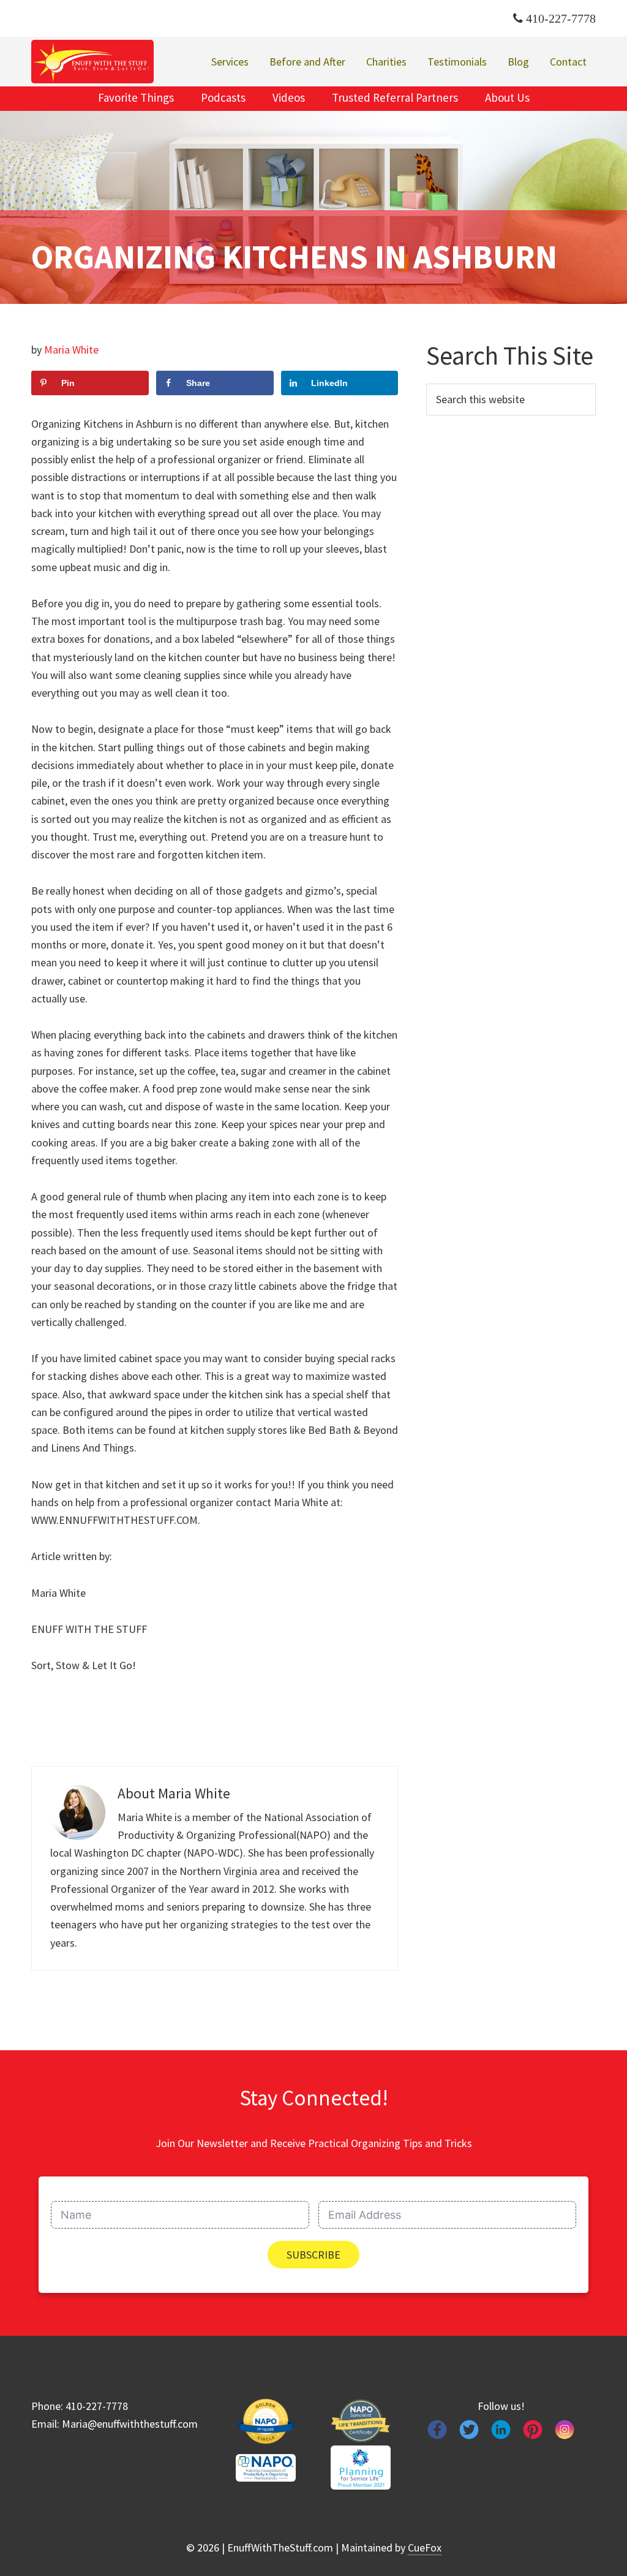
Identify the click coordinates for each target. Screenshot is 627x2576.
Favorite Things (136, 97)
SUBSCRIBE (313, 2255)
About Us (507, 97)
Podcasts (223, 97)
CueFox (425, 2548)
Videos (289, 97)
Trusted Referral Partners (395, 97)
